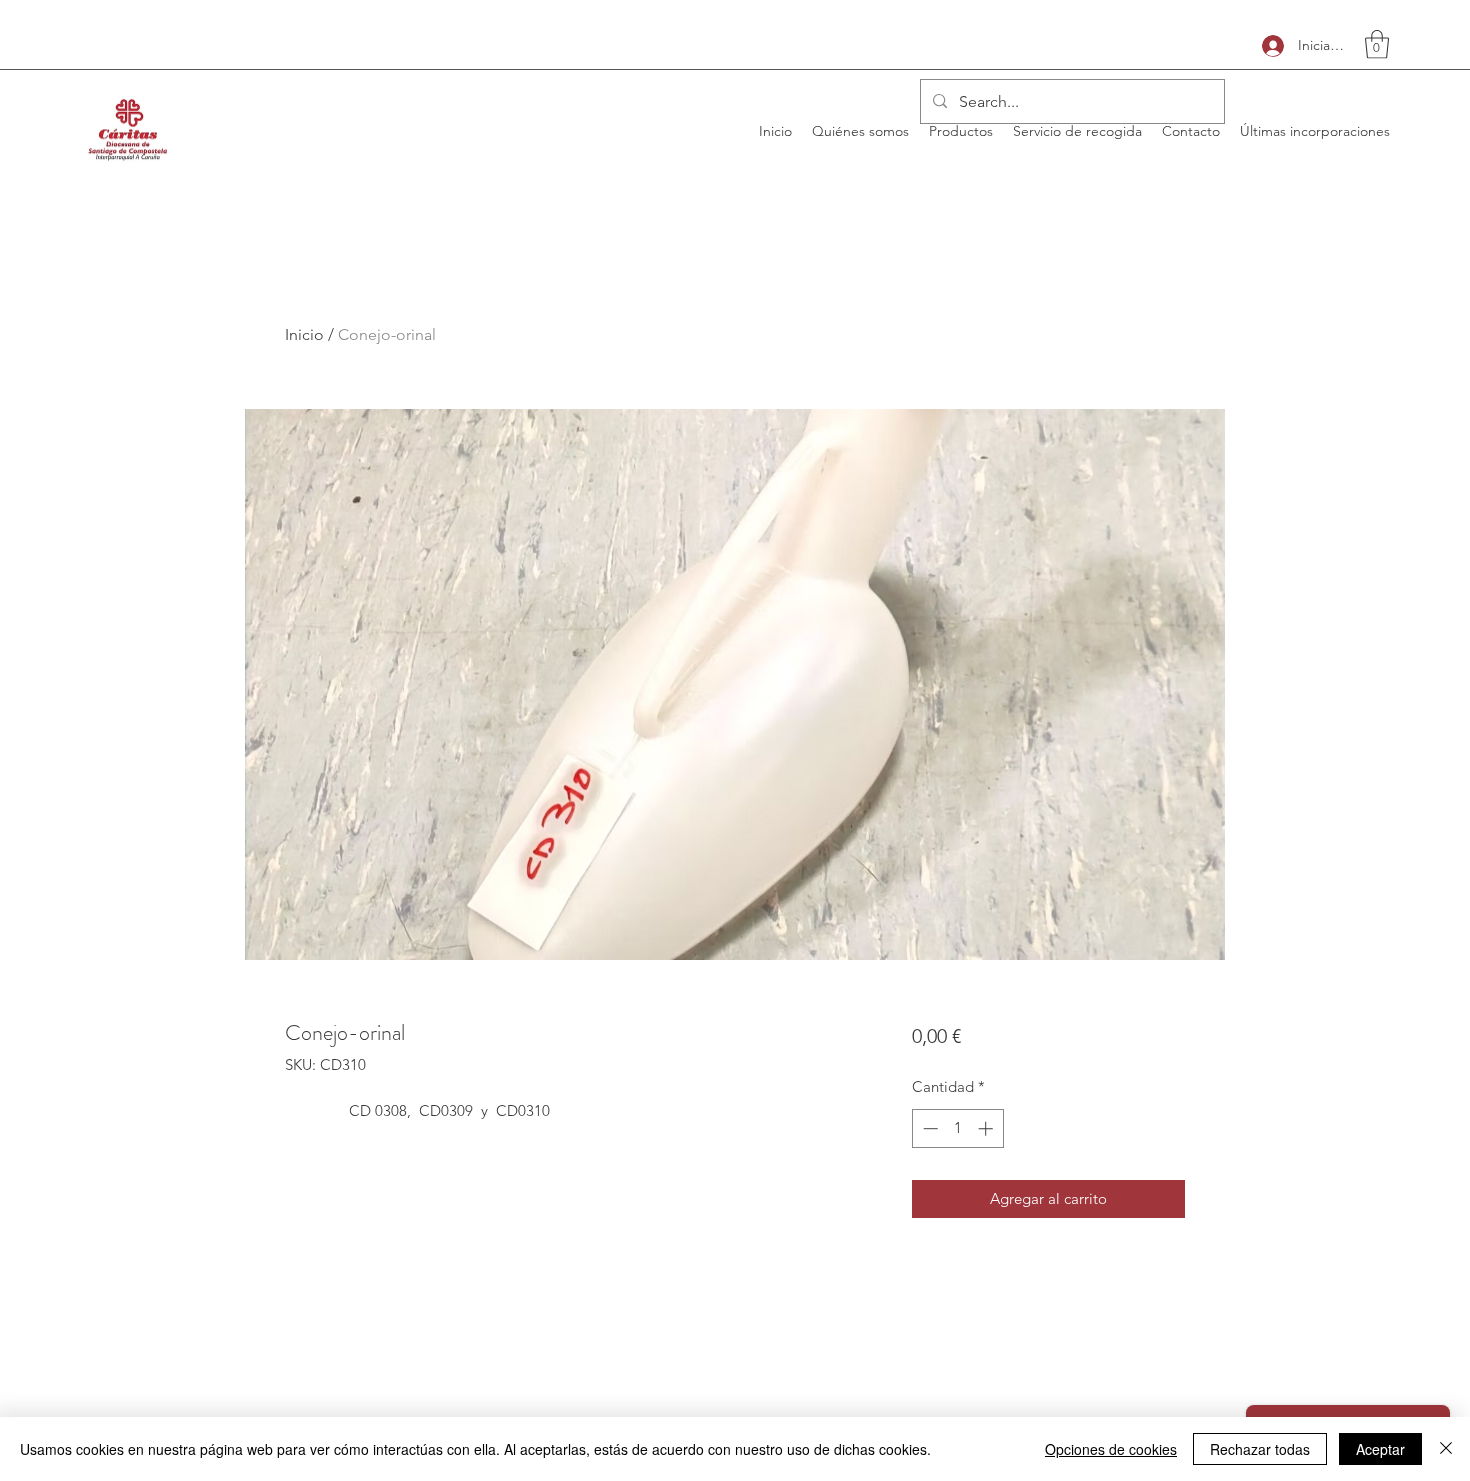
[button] (1377, 44)
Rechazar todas (1260, 1449)
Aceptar (1380, 1449)
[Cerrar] (1446, 1449)
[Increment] (987, 1128)
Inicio (304, 334)
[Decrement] (928, 1128)
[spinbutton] (957, 1128)
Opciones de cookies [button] (1111, 1449)
